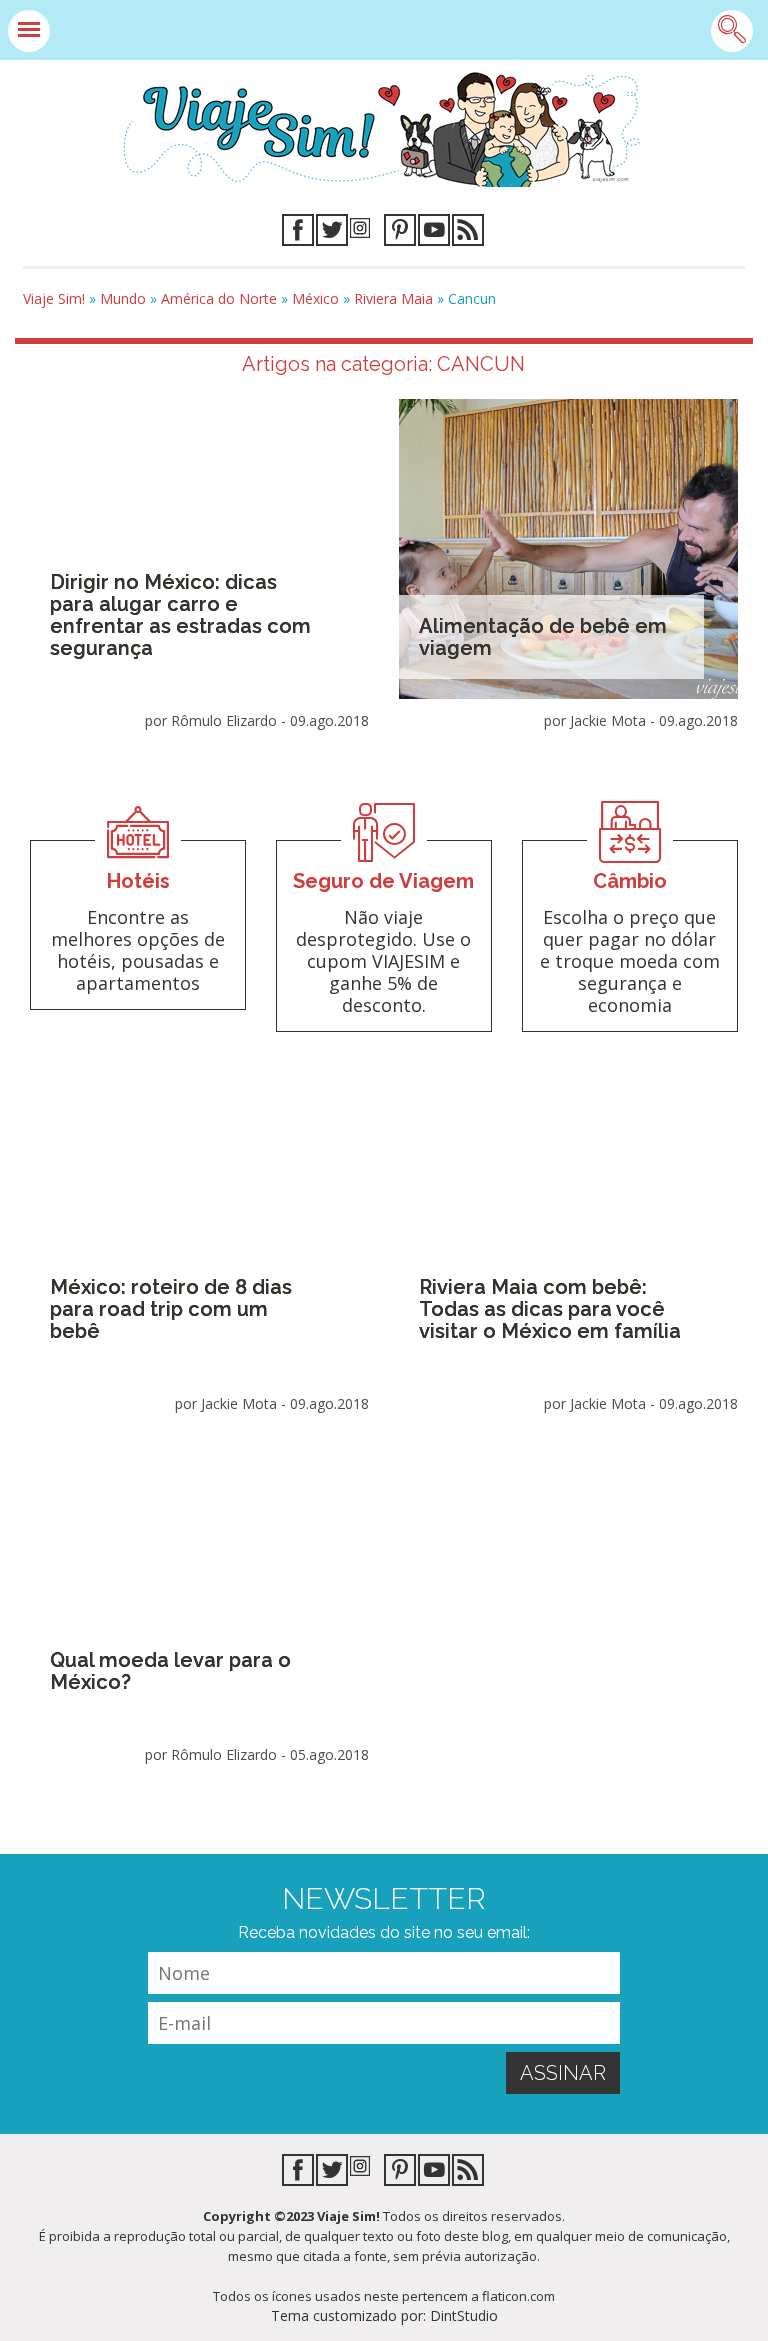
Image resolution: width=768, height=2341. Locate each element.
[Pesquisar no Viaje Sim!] (732, 31)
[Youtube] (434, 233)
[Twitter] (332, 233)
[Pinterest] (400, 233)
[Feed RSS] (468, 233)
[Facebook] (298, 233)
